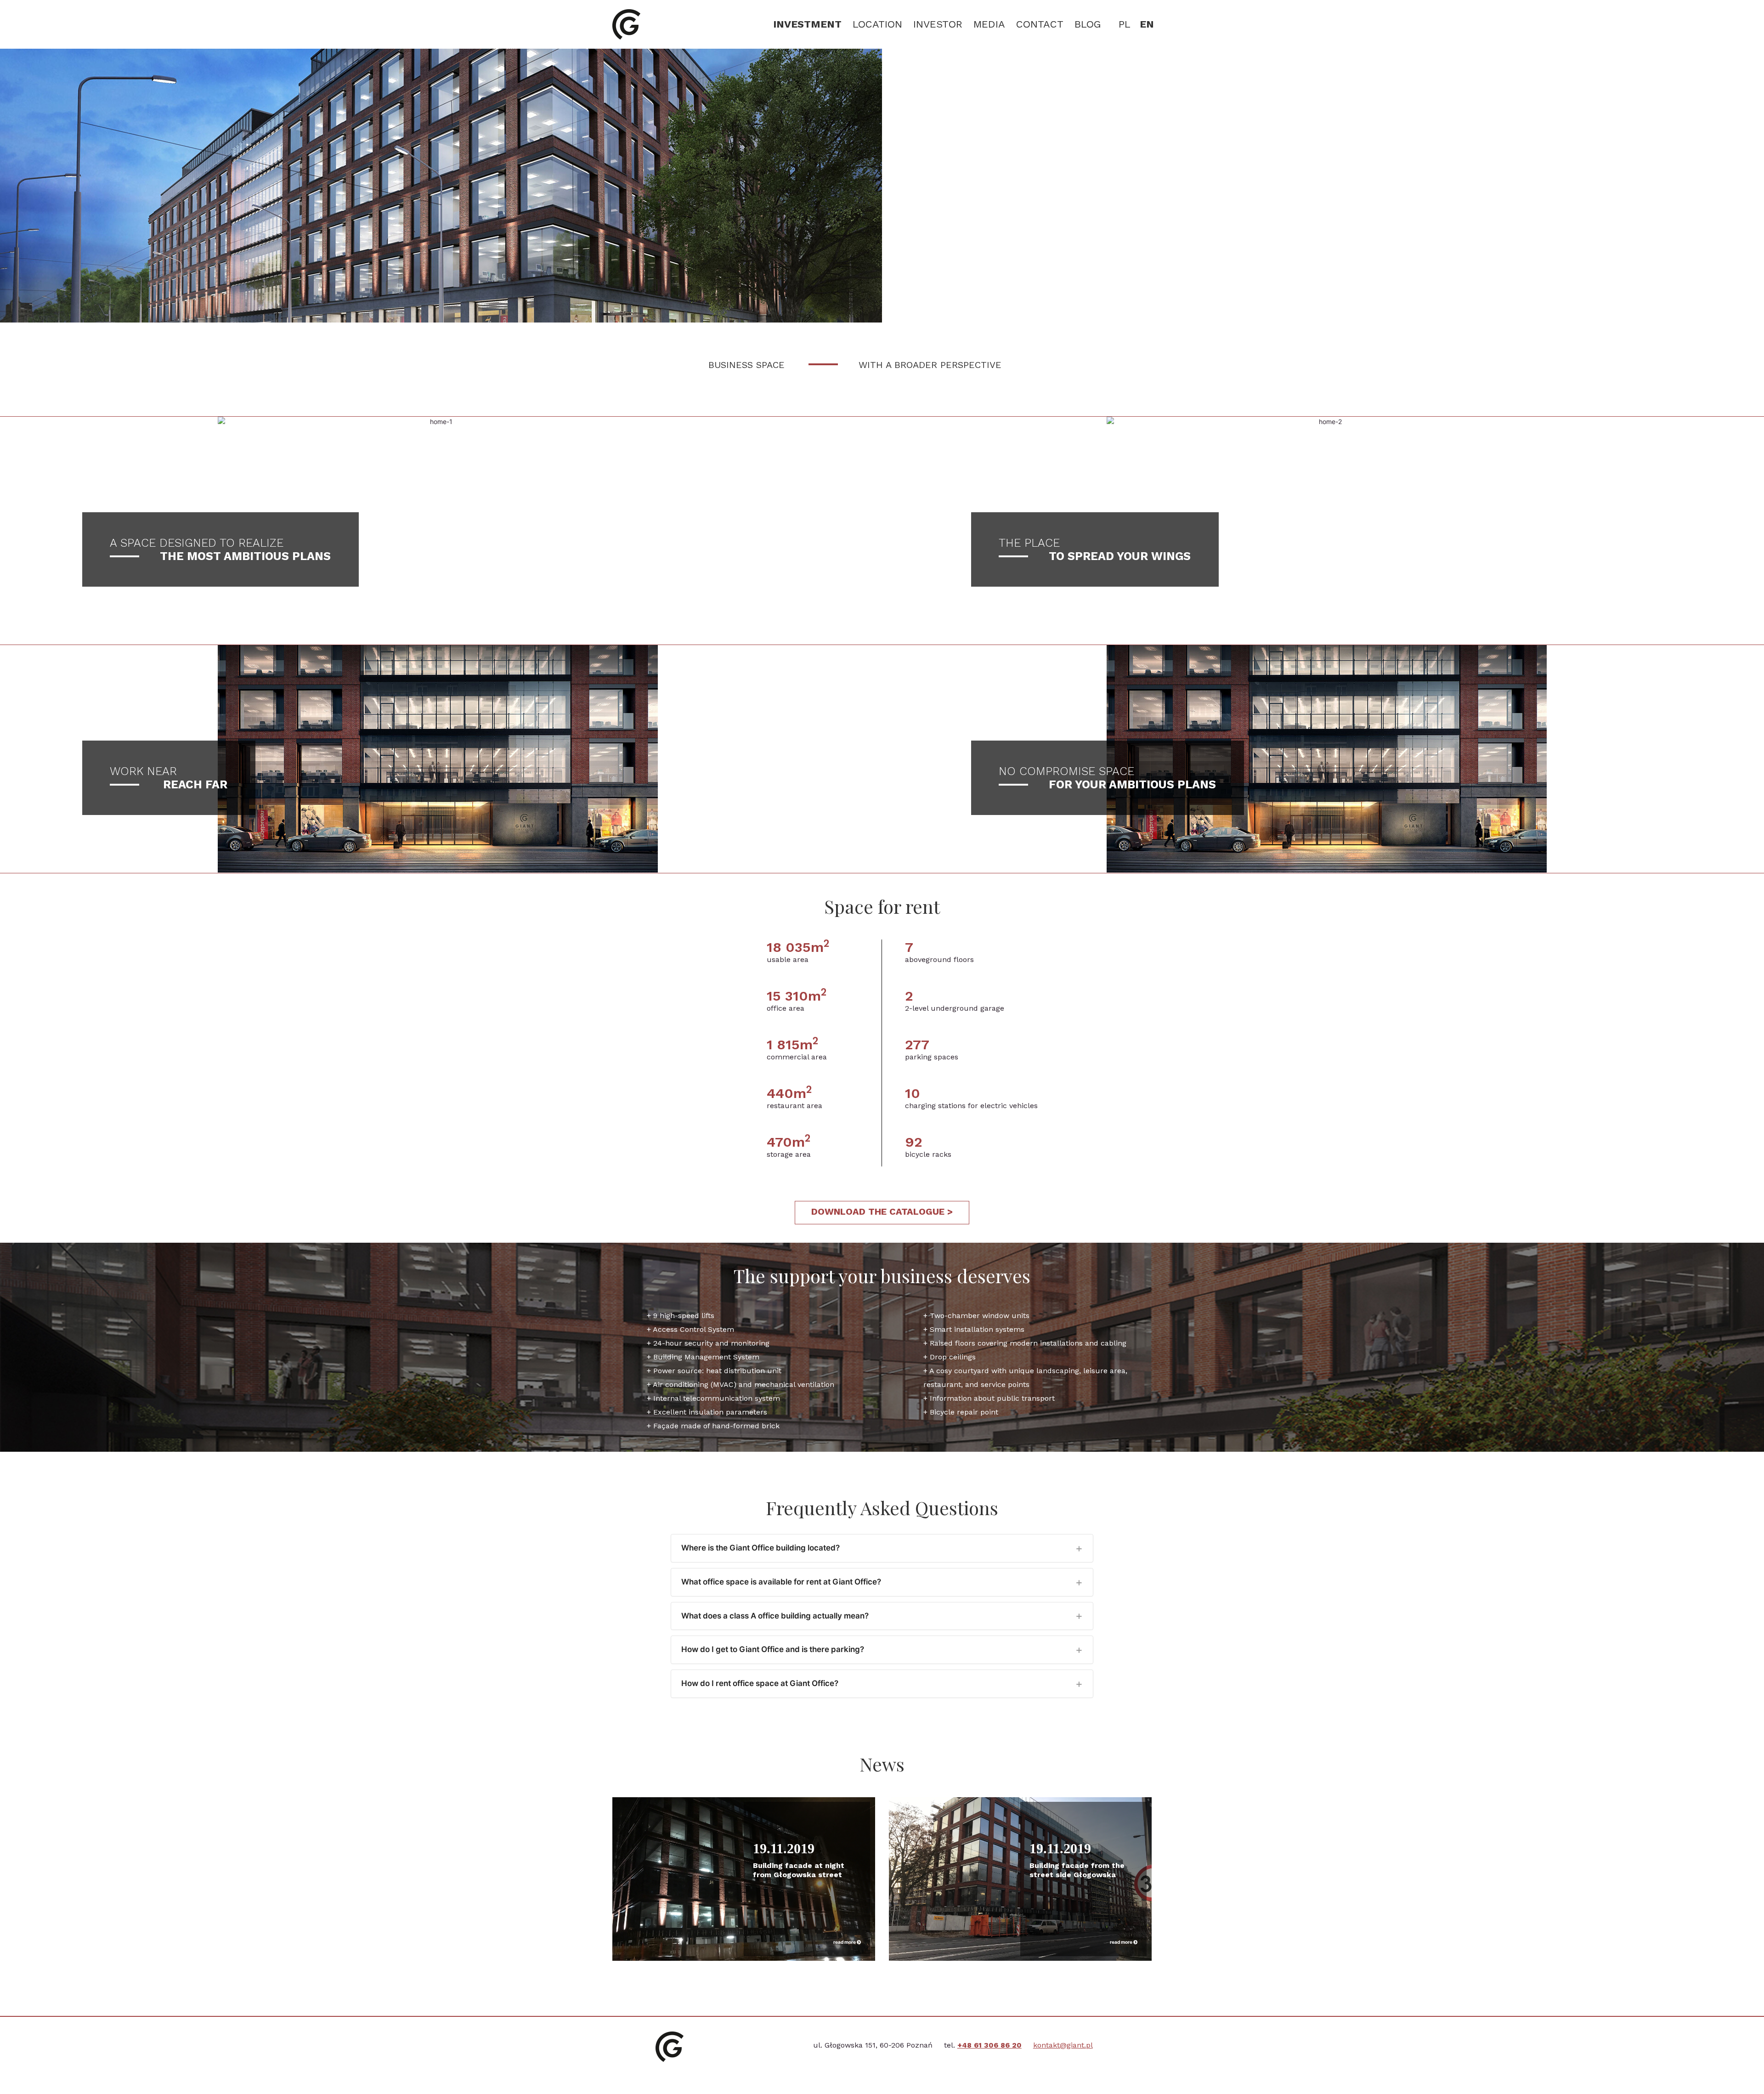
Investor (938, 24)
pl (1125, 24)
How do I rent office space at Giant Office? (760, 1683)
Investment (807, 24)
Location (877, 24)
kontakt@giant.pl (1063, 2045)
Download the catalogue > (882, 1211)
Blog (1088, 24)
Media (989, 24)
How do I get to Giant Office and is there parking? (773, 1649)
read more (845, 1942)
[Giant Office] (626, 24)
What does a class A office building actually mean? (775, 1616)
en (1147, 24)
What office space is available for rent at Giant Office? (781, 1582)
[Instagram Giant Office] (779, 2066)
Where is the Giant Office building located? (760, 1548)
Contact (1040, 24)
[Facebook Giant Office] (756, 2066)
